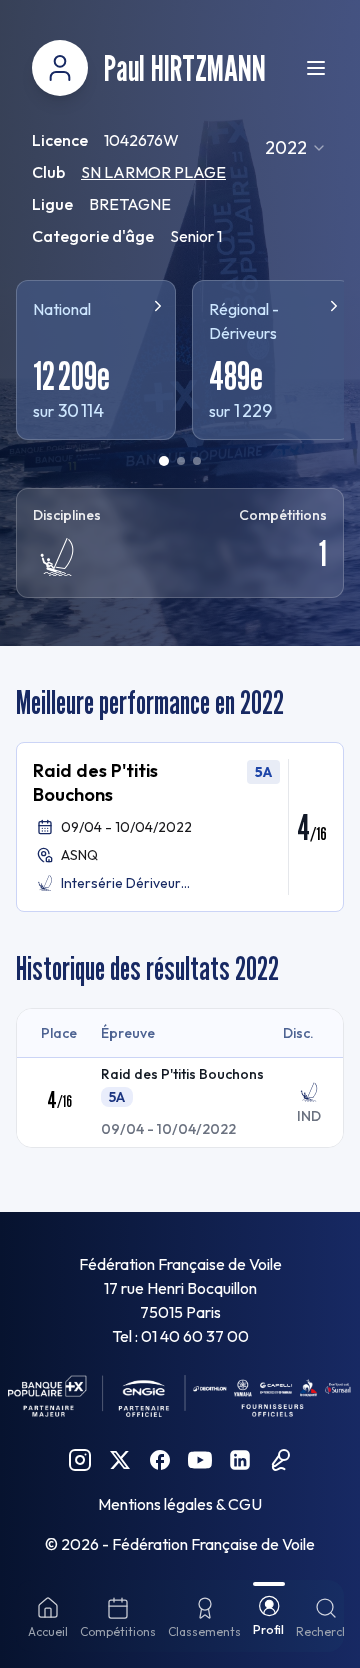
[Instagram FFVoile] (80, 1460)
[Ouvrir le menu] (316, 68)
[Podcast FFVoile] (280, 1460)
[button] (180, 827)
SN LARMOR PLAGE (153, 172)
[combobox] (296, 148)
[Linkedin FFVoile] (240, 1460)
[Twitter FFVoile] (120, 1460)
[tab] (164, 461)
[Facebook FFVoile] (160, 1460)
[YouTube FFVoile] (200, 1460)
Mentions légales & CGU (180, 1504)
